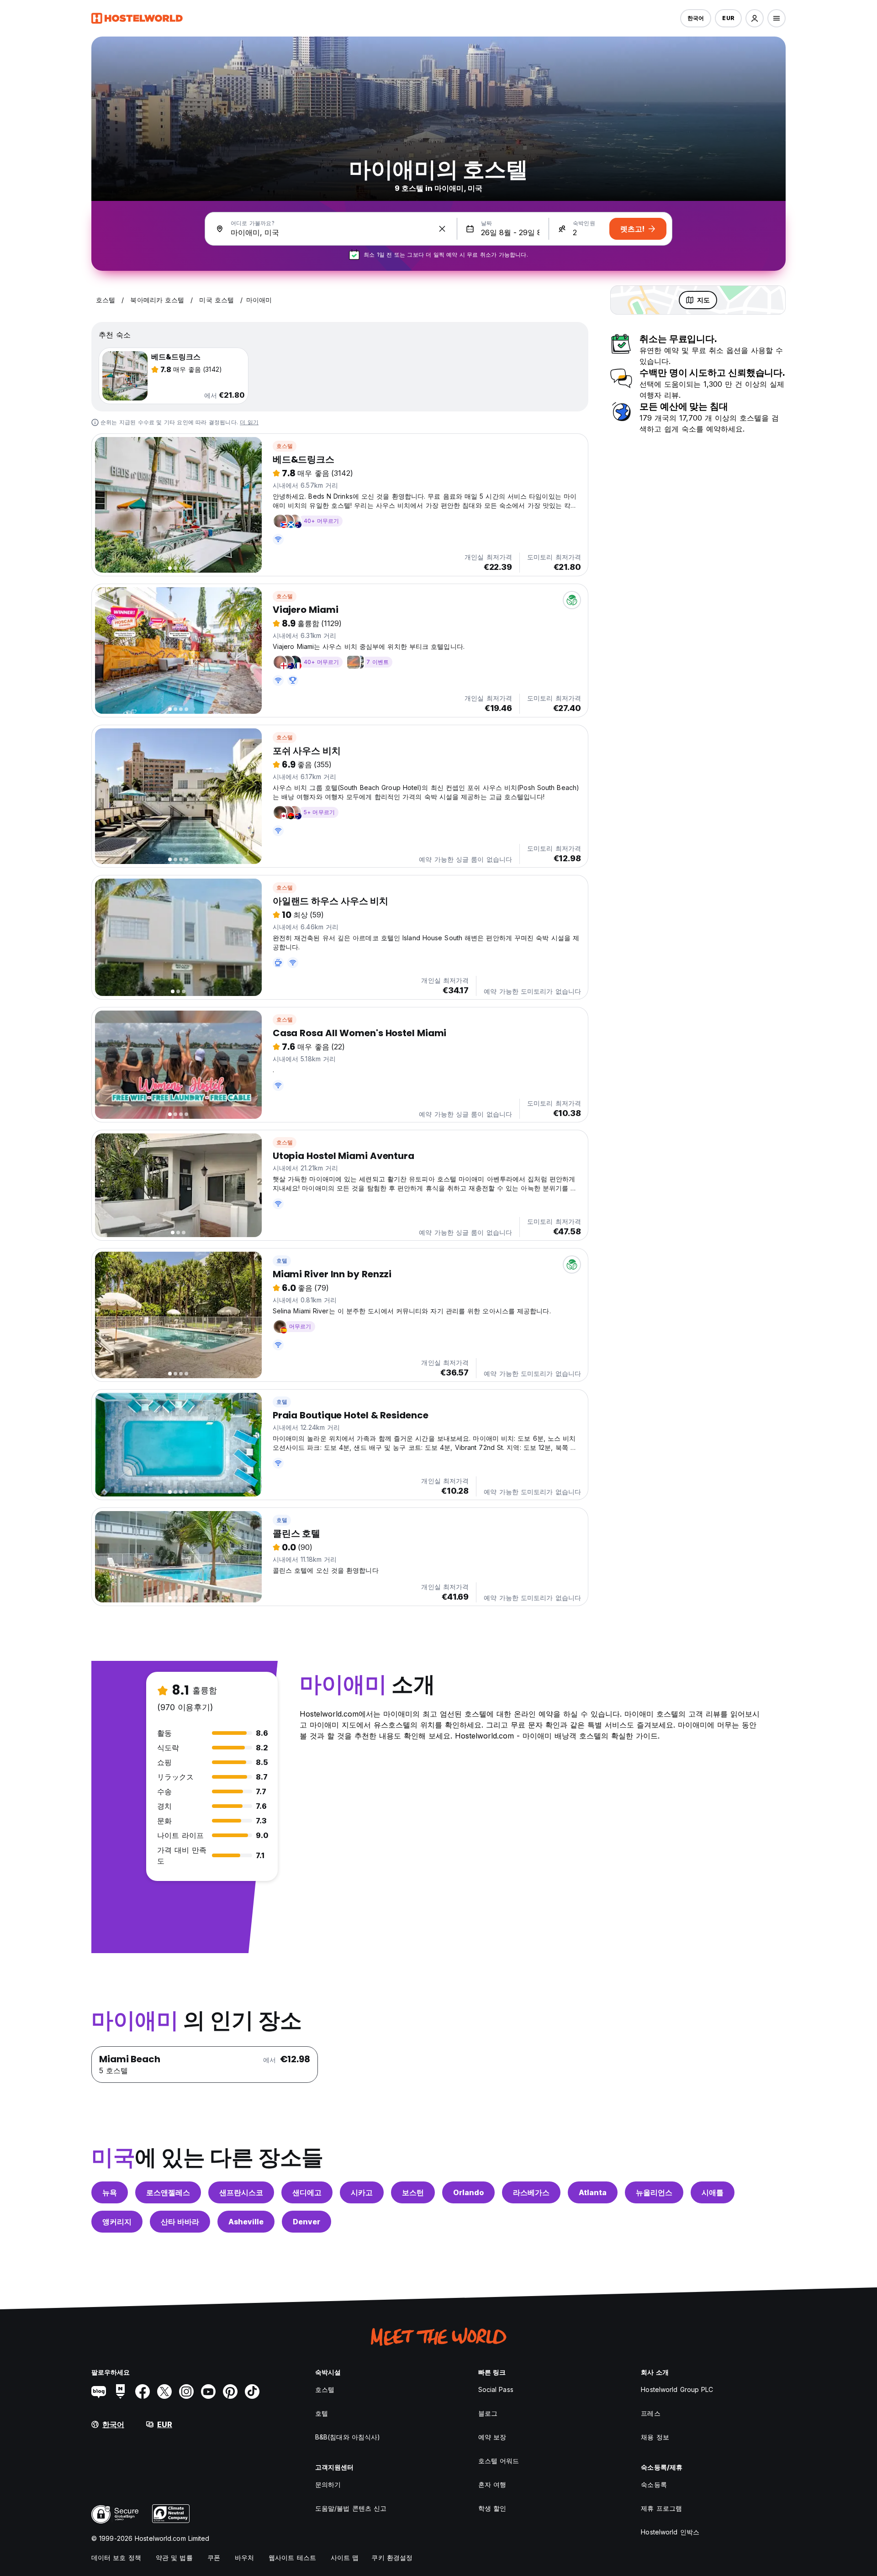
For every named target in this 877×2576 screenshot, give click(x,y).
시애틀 (713, 2192)
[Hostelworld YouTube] (208, 2392)
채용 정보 (655, 2437)
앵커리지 (117, 2222)
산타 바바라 (180, 2222)
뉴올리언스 (654, 2192)
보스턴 (413, 2192)
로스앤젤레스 (168, 2192)
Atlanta (593, 2192)
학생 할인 (492, 2508)
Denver (306, 2222)
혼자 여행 (492, 2484)
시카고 (362, 2192)
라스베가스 (531, 2192)
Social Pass (496, 2389)
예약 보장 (492, 2437)
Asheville (246, 2222)
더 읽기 (249, 422)
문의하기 (328, 2484)
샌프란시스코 (241, 2192)
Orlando (468, 2192)
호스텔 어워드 (499, 2461)
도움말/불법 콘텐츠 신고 (351, 2508)
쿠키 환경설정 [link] (392, 2558)
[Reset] (442, 229)
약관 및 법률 (174, 2558)
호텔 (282, 1261)
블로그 (488, 2413)
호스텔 (285, 446)
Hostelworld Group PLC (677, 2389)
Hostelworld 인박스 (670, 2532)
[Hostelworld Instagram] (186, 2392)
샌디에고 (307, 2192)
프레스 (650, 2413)
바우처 (244, 2558)
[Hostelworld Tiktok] (252, 2392)
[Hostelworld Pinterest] (230, 2392)
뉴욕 (110, 2192)
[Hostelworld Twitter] (164, 2392)
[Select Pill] (755, 18)
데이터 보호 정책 (116, 2558)
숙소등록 (654, 2484)
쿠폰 (214, 2558)
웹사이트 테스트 (292, 2558)
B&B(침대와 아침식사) (348, 2437)
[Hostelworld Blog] (99, 2392)
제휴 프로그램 (661, 2508)
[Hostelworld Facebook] (143, 2392)
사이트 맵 (345, 2558)
